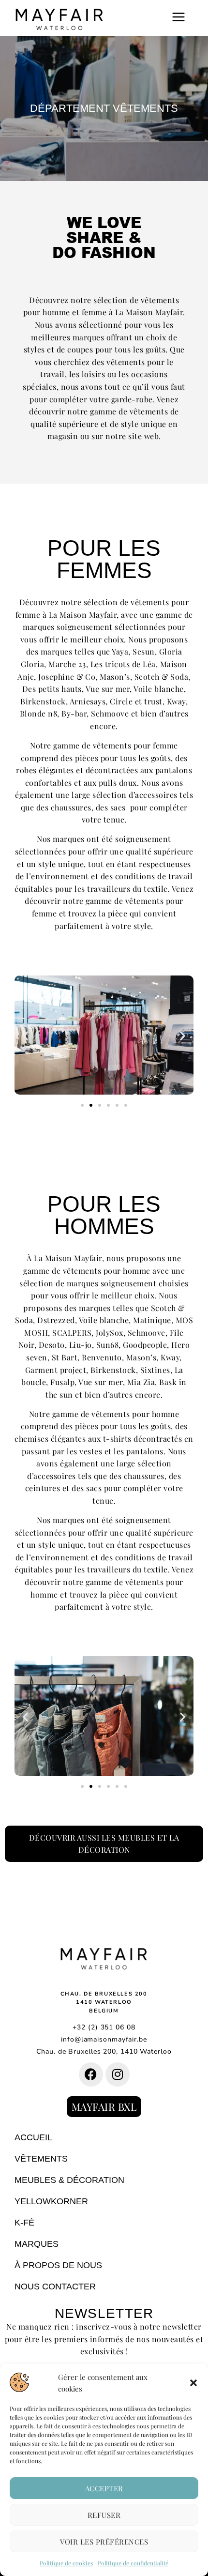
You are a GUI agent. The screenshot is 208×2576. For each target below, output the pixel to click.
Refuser (104, 2515)
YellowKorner (51, 2201)
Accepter (104, 2488)
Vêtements (41, 2159)
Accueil (33, 2137)
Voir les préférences (104, 2542)
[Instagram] (118, 2074)
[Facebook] (91, 2074)
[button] (193, 2383)
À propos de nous (58, 2265)
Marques (37, 2244)
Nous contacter (55, 2286)
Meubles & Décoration (69, 2180)
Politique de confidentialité (133, 2563)
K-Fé (24, 2223)
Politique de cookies (66, 2563)
